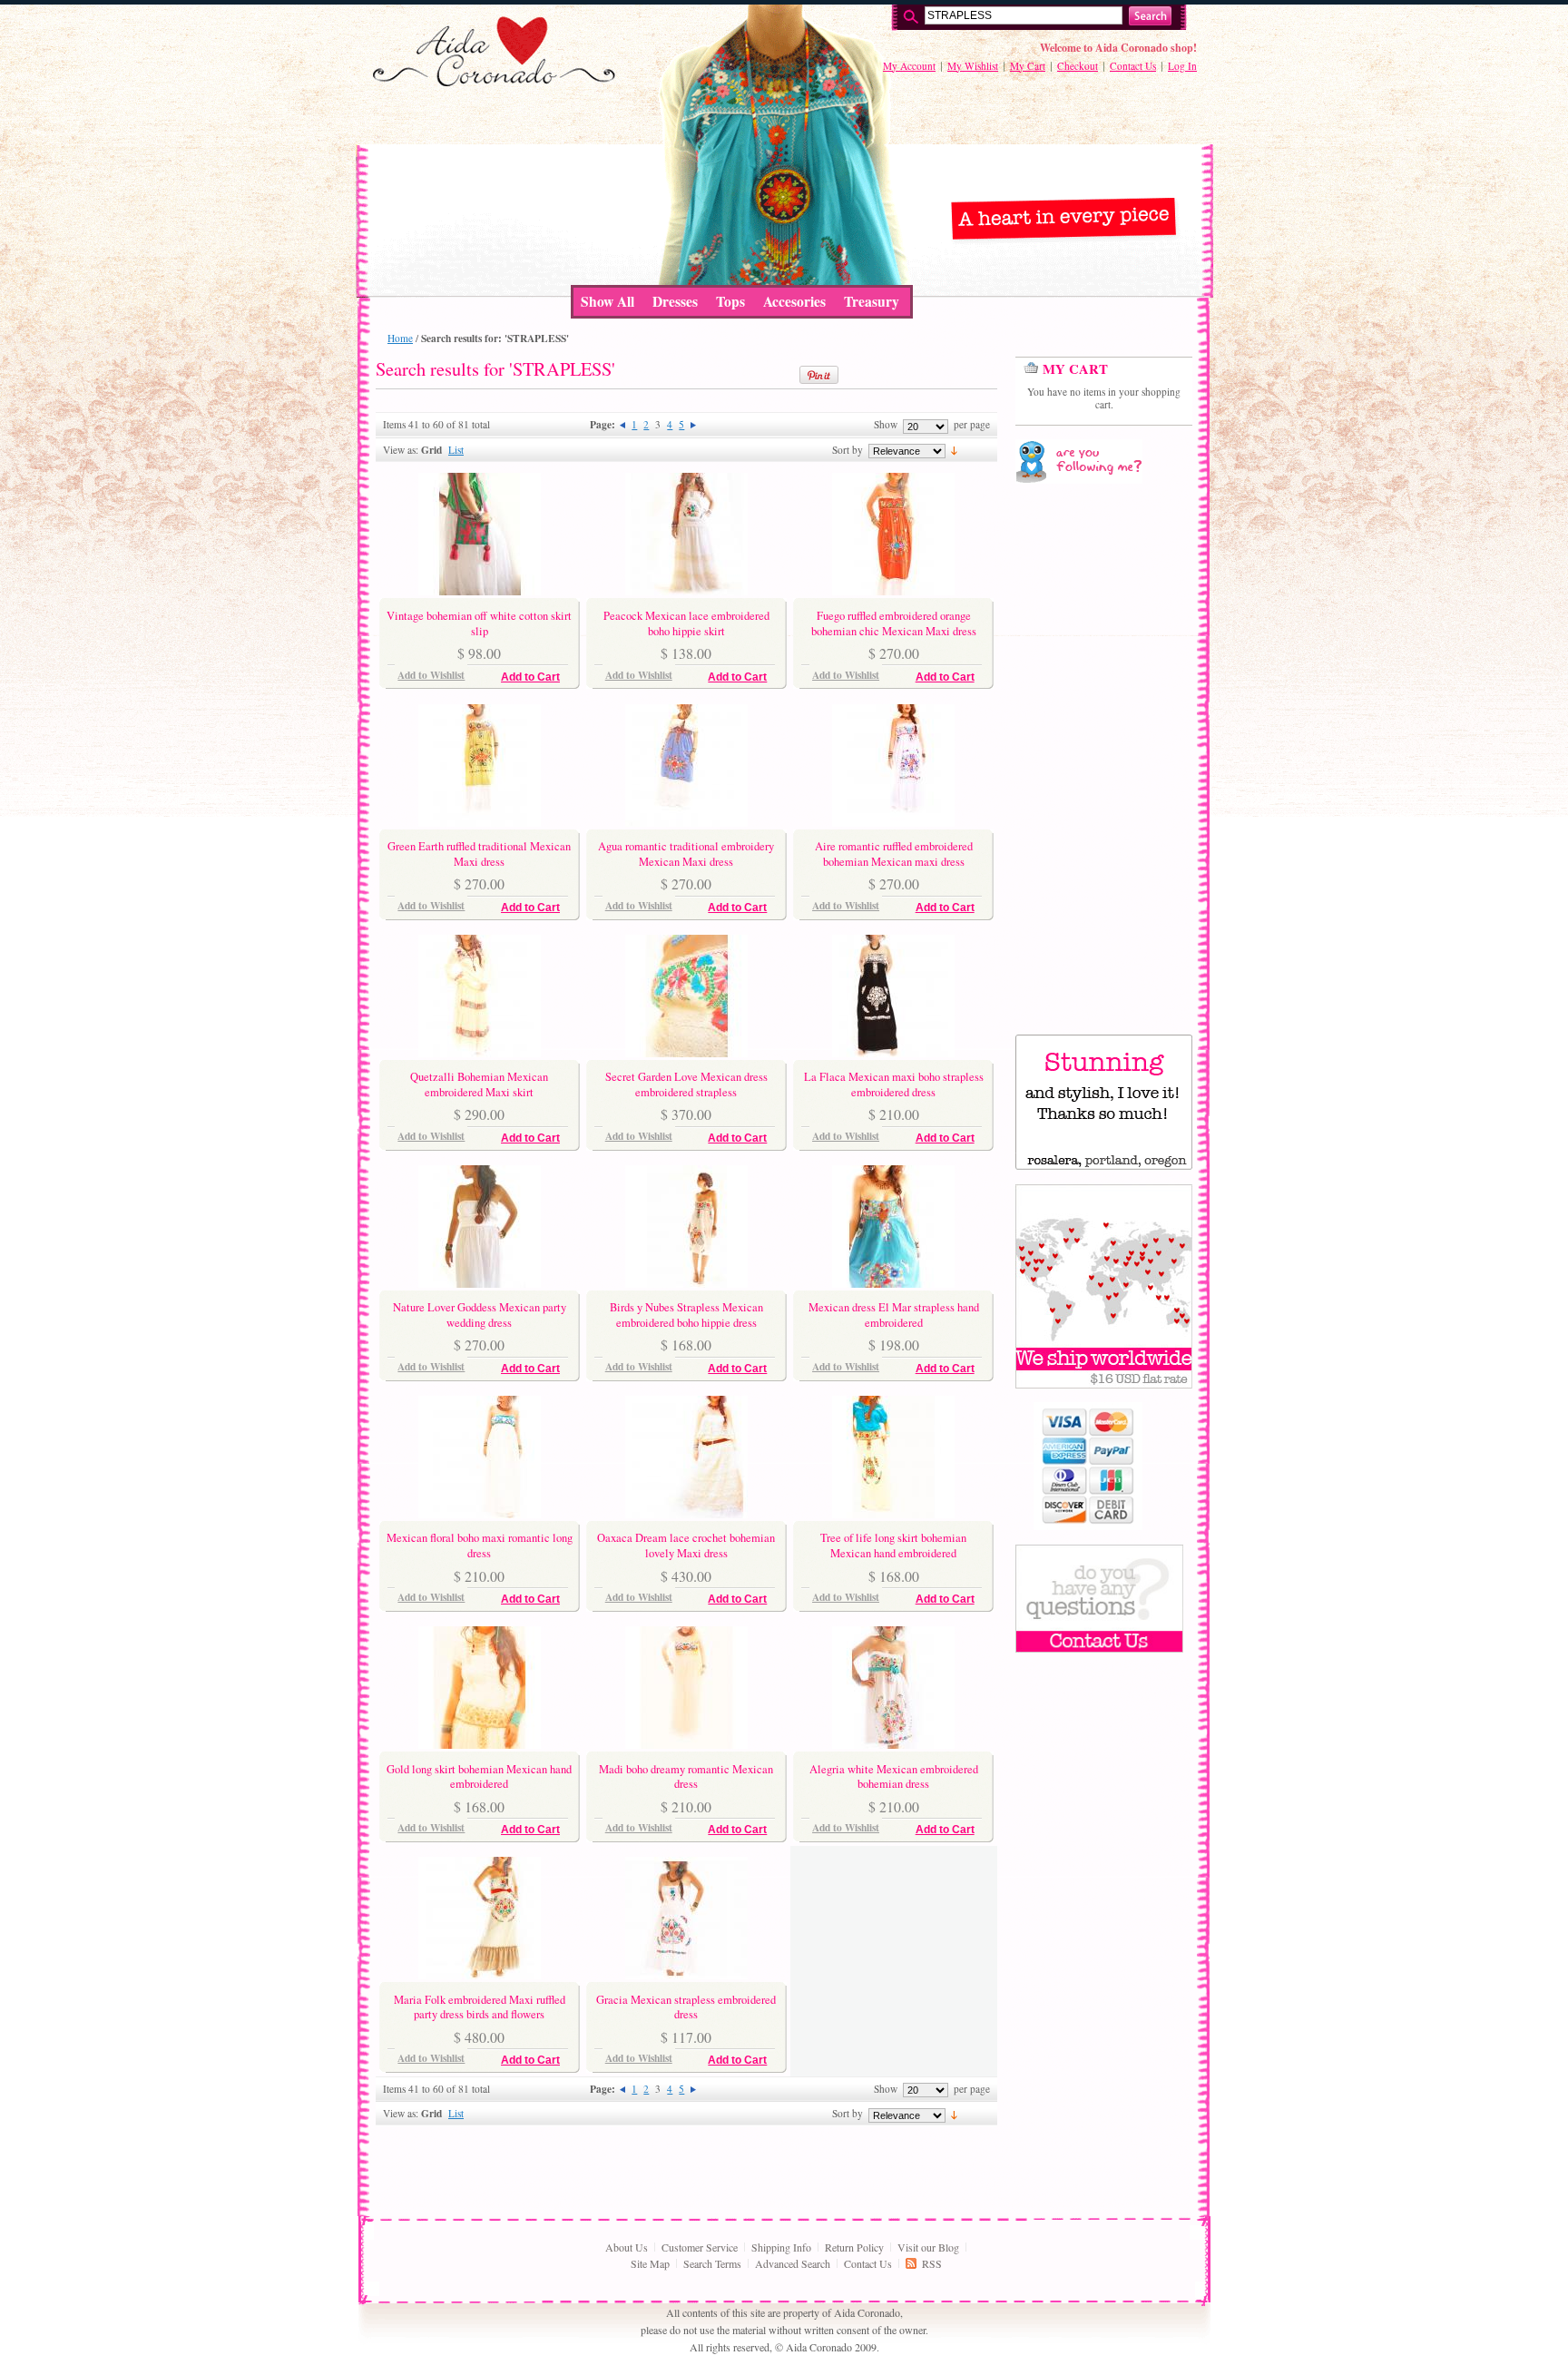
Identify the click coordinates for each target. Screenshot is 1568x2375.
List (456, 450)
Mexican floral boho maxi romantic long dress (480, 1545)
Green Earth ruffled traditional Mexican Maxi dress (479, 854)
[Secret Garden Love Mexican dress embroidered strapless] (686, 1053)
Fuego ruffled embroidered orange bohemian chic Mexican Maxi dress (894, 623)
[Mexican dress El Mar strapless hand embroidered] (893, 1283)
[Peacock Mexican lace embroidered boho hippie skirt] (686, 591)
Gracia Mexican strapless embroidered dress (686, 2007)
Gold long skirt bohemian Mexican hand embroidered (479, 1776)
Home (400, 338)
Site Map (650, 2263)
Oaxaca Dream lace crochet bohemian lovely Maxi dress (686, 1545)
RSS (932, 2263)
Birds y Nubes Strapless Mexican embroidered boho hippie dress (686, 1315)
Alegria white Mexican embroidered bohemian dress (894, 1776)
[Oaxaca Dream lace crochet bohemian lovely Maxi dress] (686, 1514)
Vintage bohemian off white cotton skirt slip (479, 623)
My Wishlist (973, 66)
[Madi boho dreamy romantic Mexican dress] (686, 1744)
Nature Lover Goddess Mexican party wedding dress (480, 1315)
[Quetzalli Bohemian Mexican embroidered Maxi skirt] (480, 1053)
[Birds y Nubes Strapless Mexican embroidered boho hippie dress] (686, 1283)
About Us (627, 2247)
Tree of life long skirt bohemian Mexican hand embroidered (893, 1545)
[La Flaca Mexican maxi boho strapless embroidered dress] (893, 1053)
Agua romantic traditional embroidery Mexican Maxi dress (686, 854)
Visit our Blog (928, 2247)
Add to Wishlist (431, 675)
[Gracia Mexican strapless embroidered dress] (686, 1975)
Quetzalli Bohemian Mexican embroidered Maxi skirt (479, 1084)
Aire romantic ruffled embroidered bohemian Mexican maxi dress (894, 854)
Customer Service (700, 2247)
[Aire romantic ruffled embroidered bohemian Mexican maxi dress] (893, 822)
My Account (909, 66)
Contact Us (1133, 66)
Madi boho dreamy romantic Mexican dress (686, 1776)
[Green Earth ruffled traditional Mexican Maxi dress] (480, 822)
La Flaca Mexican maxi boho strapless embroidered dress (894, 1084)
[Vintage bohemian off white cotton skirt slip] (480, 591)
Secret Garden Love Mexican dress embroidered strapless (686, 1084)
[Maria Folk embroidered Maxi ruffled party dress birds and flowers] (480, 1975)
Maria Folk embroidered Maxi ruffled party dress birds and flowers (480, 2007)
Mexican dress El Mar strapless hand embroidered (894, 1315)
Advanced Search (793, 2263)
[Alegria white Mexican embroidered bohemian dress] (893, 1744)
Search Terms (712, 2263)
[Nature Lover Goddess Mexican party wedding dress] (480, 1283)
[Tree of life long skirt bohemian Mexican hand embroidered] (893, 1514)
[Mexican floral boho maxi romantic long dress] (480, 1514)
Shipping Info (781, 2247)
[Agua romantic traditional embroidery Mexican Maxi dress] (686, 822)
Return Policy (854, 2247)
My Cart (1028, 66)
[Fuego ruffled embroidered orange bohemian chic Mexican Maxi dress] (893, 591)
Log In (1182, 66)
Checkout (1078, 66)
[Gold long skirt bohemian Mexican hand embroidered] (480, 1744)
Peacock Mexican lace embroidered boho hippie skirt (686, 623)
